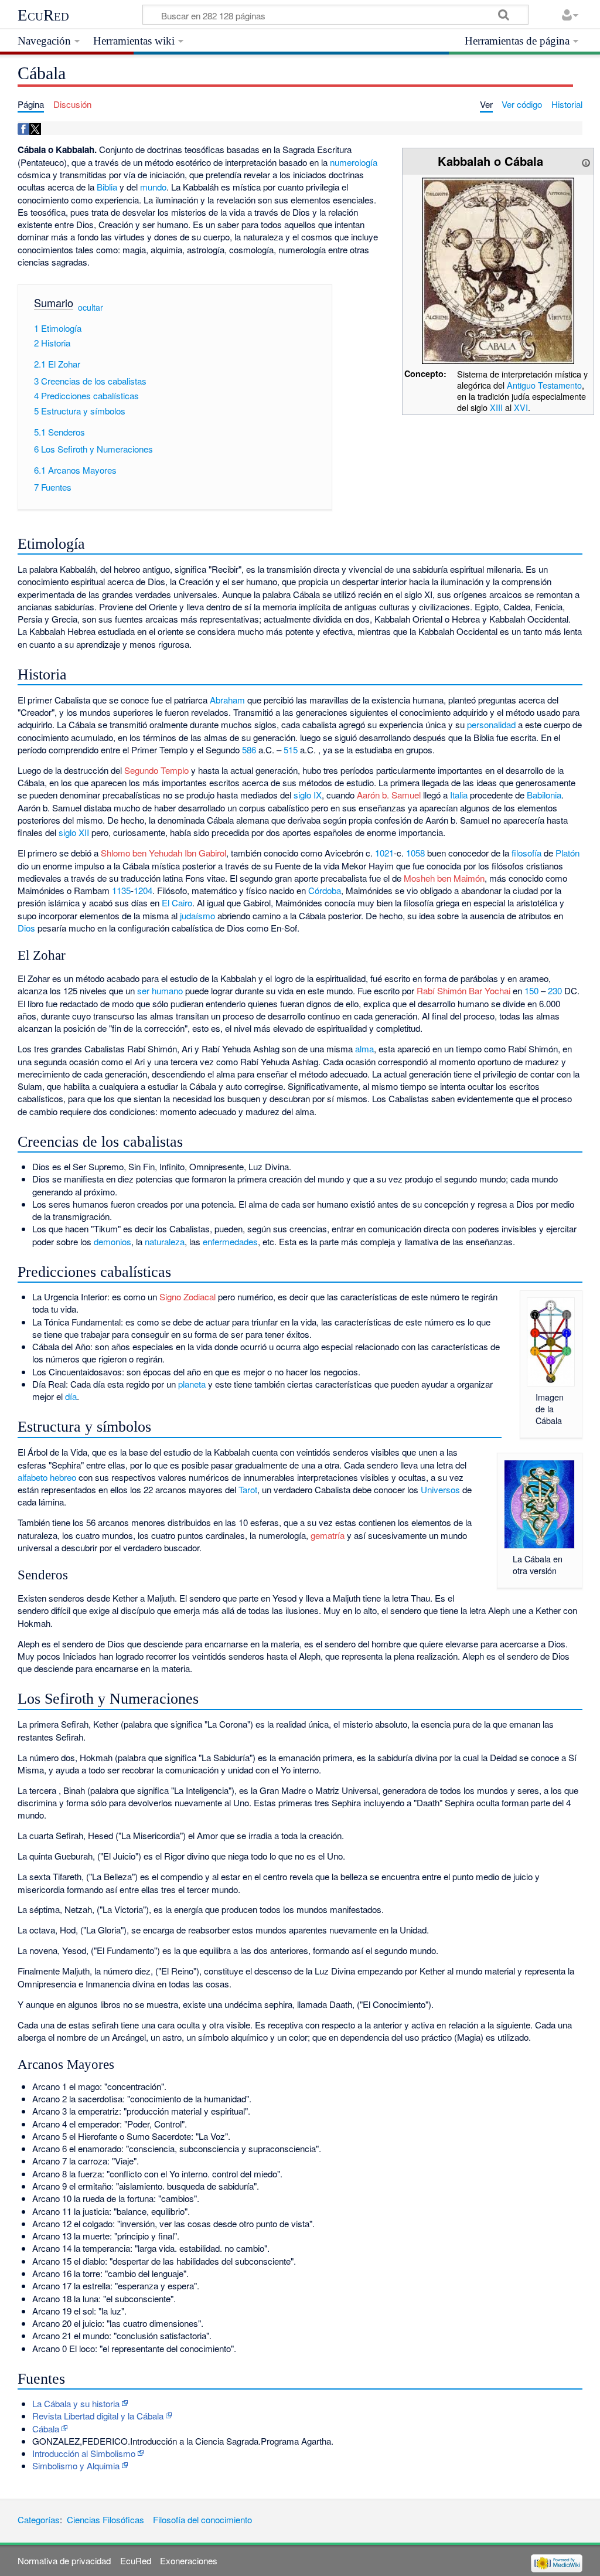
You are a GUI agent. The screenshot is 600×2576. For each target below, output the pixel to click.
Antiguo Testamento (544, 385)
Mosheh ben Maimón (444, 878)
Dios (26, 928)
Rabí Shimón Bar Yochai (463, 990)
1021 (384, 853)
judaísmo (197, 915)
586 (249, 750)
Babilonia (544, 795)
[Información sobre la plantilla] (586, 161)
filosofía (526, 853)
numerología (354, 162)
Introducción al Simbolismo (84, 2453)
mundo (153, 187)
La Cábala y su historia (76, 2403)
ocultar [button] (91, 307)
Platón (567, 853)
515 (291, 750)
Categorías (39, 2519)
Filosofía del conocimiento (202, 2519)
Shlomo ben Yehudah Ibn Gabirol (163, 853)
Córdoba (325, 890)
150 (531, 990)
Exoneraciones (189, 2560)
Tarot (248, 1489)
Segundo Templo (156, 770)
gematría (328, 1535)
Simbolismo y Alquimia (76, 2465)
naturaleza (165, 1241)
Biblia (107, 187)
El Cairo (177, 903)
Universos (440, 1489)
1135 (121, 890)
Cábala (46, 2429)
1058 (415, 853)
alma (364, 1049)
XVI (521, 407)
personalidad (491, 724)
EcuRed (43, 15)
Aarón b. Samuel (389, 795)
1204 (143, 890)
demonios (112, 1241)
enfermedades (230, 1241)
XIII (497, 407)
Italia (459, 795)
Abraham (227, 700)
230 (555, 990)
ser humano (160, 990)
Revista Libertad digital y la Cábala (98, 2416)
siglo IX (308, 795)
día (71, 1396)
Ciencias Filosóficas (105, 2519)
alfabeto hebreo (47, 1477)
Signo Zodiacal (187, 1297)
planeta (192, 1384)
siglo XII (74, 832)
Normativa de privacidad (64, 2560)
